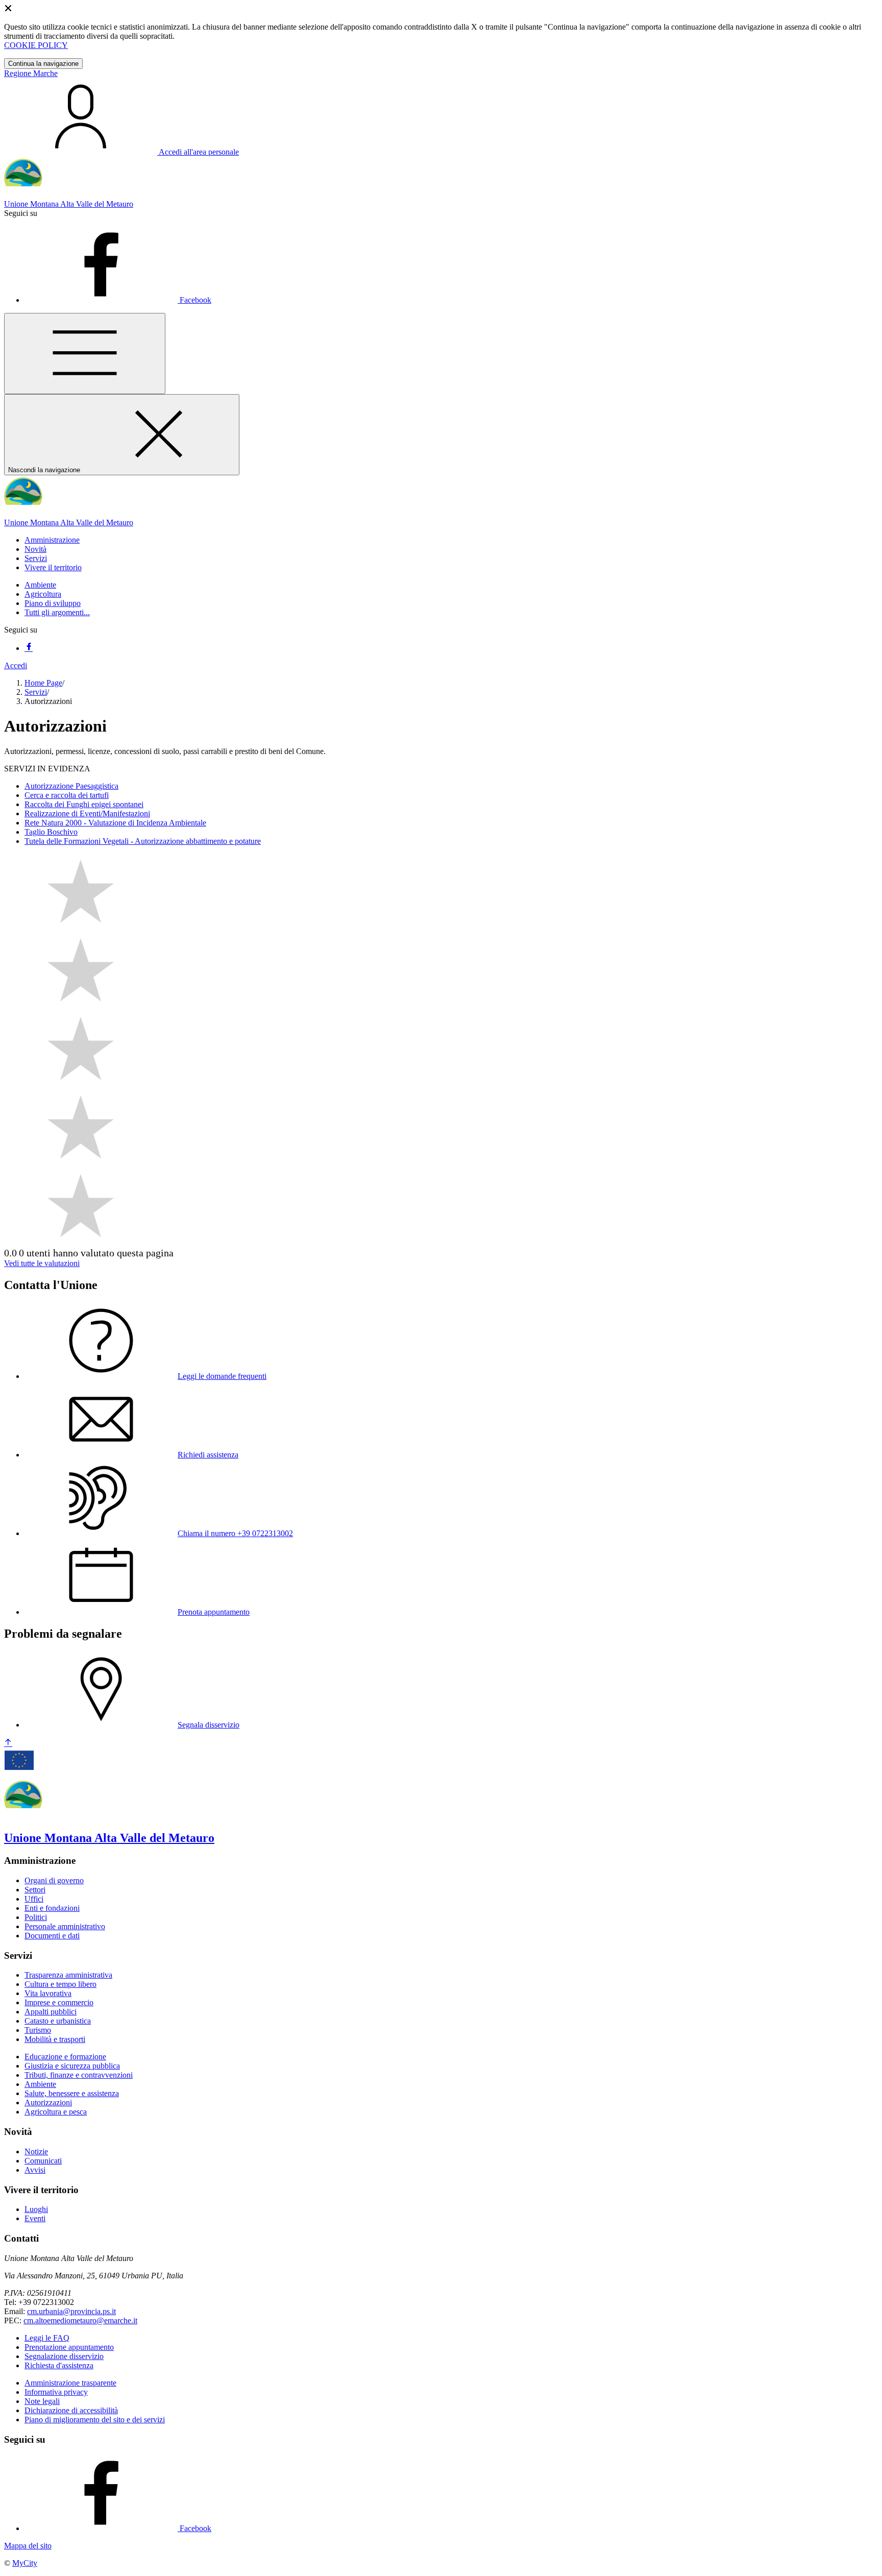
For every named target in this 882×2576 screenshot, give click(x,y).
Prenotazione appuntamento (69, 2347)
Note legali (42, 2401)
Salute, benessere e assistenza (72, 2093)
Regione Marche (31, 73)
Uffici (34, 1899)
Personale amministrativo (65, 1926)
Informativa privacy (56, 2392)
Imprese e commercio (59, 2002)
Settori (35, 1890)
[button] (52, 540)
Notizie (36, 2152)
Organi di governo (54, 1880)
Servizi (36, 692)
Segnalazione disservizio (64, 2356)
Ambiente (40, 585)
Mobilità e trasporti (55, 2039)
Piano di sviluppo (53, 603)
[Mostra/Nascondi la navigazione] (85, 354)
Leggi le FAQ (47, 2338)
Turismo (38, 2030)
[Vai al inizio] (8, 1743)
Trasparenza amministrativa (68, 1975)
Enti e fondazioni (52, 1908)
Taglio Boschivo (51, 832)
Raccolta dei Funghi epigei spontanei (84, 804)
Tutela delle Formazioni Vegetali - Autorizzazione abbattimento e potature (143, 841)
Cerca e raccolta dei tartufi (67, 795)
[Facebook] (29, 648)
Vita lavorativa (48, 1993)
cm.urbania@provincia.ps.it (71, 2311)
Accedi (16, 665)
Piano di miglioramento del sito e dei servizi (95, 2420)
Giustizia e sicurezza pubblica (72, 2066)
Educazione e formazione (65, 2057)
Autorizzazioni (48, 2103)
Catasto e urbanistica (58, 2021)
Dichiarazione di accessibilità (71, 2410)
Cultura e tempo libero (60, 1984)
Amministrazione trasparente (70, 2383)
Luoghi (36, 2209)
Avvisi (35, 2170)
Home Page (43, 683)
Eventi (35, 2218)
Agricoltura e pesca (56, 2112)
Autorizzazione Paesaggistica (71, 786)
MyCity (25, 2563)
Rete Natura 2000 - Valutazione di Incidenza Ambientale (115, 823)
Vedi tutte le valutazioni (42, 1263)
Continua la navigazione (43, 64)
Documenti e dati (52, 1936)
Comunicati (43, 2161)
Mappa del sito (28, 2546)
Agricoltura (43, 594)
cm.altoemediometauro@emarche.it (80, 2320)
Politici (36, 1917)
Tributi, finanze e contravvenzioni (79, 2075)
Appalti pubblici (51, 2012)
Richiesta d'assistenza (59, 2365)
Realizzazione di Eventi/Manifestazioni (87, 813)
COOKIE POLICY (36, 45)
